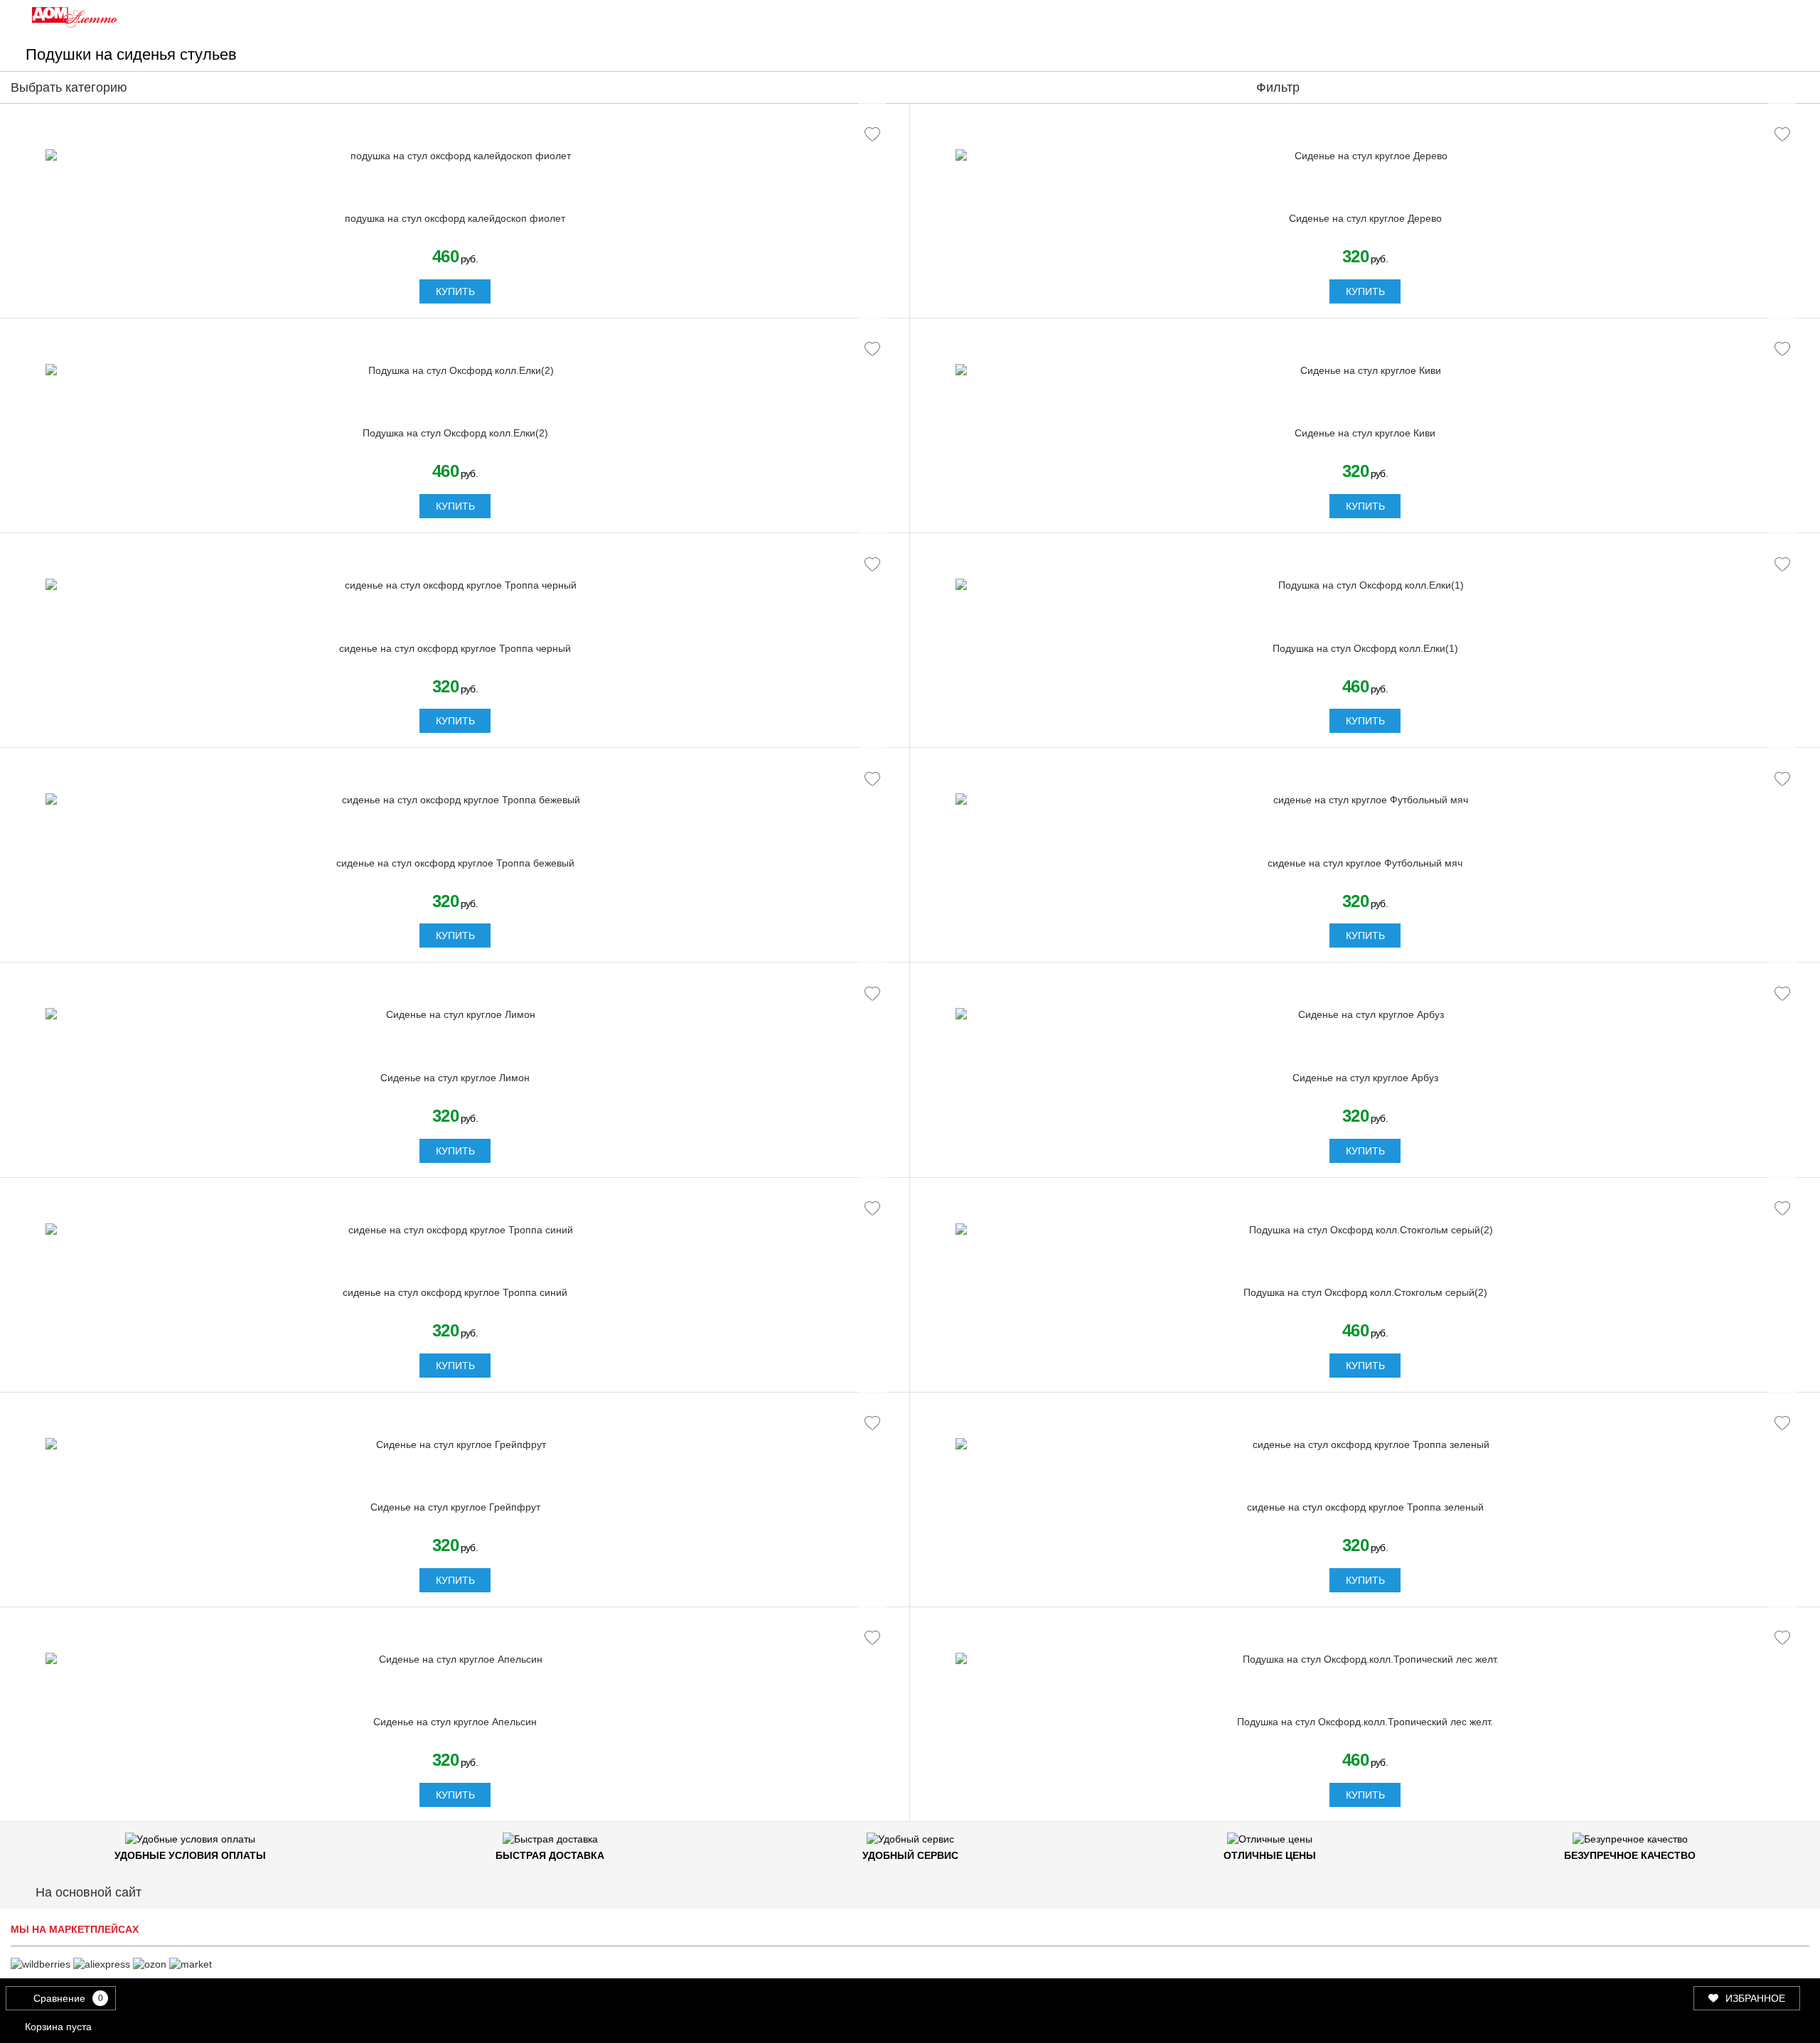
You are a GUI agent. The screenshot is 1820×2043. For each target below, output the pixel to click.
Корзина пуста (58, 2027)
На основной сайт (89, 1892)
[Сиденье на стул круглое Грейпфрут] (455, 1445)
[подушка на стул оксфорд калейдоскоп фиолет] (455, 156)
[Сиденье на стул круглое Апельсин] (455, 1660)
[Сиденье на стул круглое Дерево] (1365, 156)
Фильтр (1278, 87)
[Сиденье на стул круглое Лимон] (455, 1015)
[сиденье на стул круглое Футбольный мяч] (1365, 800)
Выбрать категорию (71, 87)
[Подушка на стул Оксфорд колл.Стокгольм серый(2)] (1365, 1230)
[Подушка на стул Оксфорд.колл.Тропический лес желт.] (1365, 1660)
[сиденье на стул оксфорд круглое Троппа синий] (455, 1230)
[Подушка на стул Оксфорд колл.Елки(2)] (455, 371)
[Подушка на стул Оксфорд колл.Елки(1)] (1365, 586)
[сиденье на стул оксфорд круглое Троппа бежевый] (455, 800)
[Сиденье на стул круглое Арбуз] (1365, 1015)
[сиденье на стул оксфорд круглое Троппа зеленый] (1365, 1445)
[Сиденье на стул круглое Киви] (1365, 371)
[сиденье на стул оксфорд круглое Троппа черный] (455, 586)
